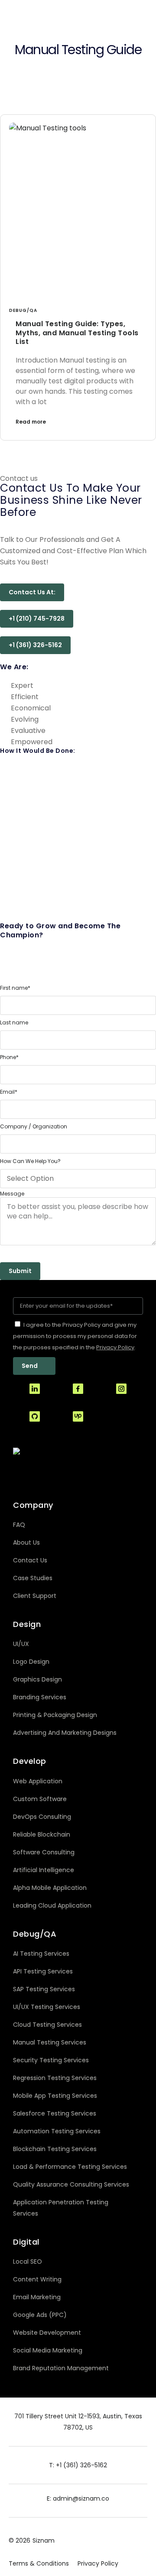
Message (12, 1194)
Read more (31, 422)
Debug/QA (23, 310)
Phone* (9, 1057)
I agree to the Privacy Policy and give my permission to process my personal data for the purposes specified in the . (75, 1336)
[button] (32, 592)
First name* (15, 988)
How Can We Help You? (30, 1161)
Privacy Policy (98, 2563)
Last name (14, 1023)
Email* (9, 1092)
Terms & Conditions (39, 2563)
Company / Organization (34, 1127)
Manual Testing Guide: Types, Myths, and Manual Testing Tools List (77, 333)
